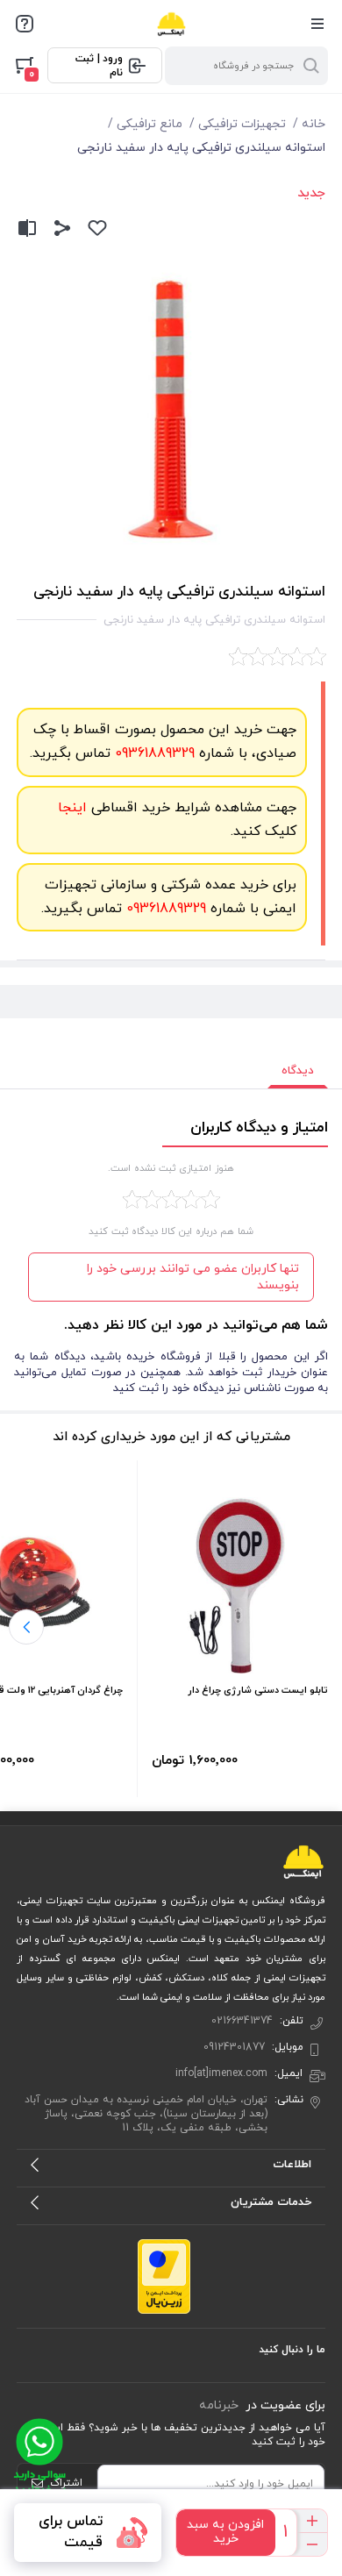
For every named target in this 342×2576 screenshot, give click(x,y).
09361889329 (153, 753)
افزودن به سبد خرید (225, 2532)
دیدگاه (298, 1071)
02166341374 (242, 2021)
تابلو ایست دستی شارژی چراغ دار (258, 1690)
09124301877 (234, 2047)
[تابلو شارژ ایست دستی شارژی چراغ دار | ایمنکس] (240, 1585)
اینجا (72, 808)
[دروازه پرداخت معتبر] (164, 2276)
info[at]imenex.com (221, 2073)
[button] (26, 1627)
